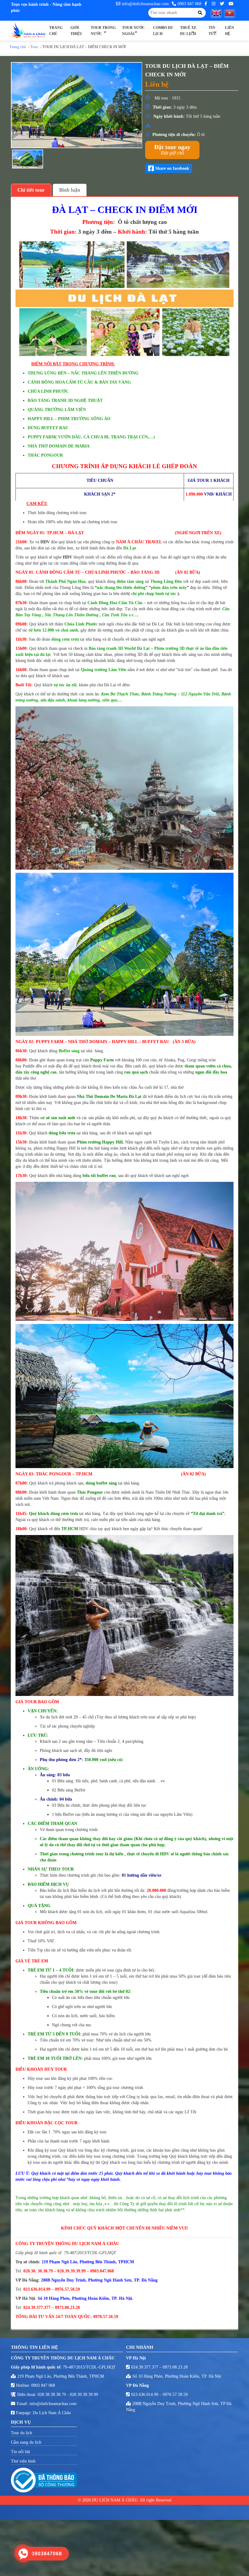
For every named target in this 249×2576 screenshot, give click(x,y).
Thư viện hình (23, 2461)
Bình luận (70, 190)
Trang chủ (56, 31)
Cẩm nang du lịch (26, 2442)
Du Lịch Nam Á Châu (52, 2413)
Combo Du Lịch (163, 31)
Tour (34, 47)
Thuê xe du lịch (188, 31)
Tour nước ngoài (133, 31)
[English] (218, 13)
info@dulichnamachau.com (145, 4)
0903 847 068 (189, 4)
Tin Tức (213, 31)
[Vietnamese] (231, 13)
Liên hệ (230, 31)
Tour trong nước (103, 31)
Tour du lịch (22, 2433)
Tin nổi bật (20, 2452)
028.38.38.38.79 (52, 2395)
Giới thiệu (76, 31)
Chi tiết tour (31, 190)
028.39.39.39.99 (84, 2395)
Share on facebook (172, 168)
